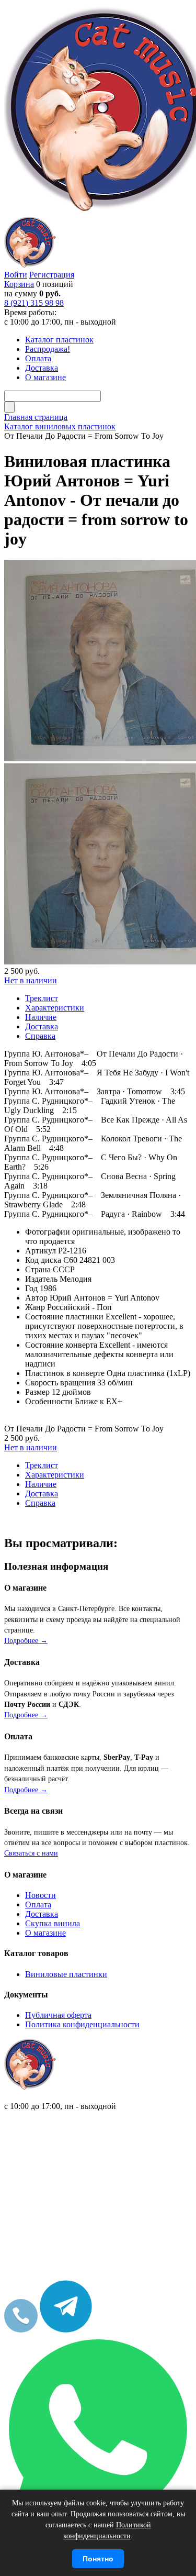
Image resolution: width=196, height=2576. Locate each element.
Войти (16, 275)
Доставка (42, 1914)
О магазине (45, 1933)
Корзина (19, 284)
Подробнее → (26, 1641)
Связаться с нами (31, 1853)
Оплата (38, 1905)
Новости (41, 1895)
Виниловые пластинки (66, 1974)
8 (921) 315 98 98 (34, 303)
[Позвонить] (21, 2330)
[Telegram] (66, 2330)
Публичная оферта (58, 2015)
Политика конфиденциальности (82, 2024)
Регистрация (52, 275)
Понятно (98, 2559)
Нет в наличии (31, 980)
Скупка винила (53, 1923)
